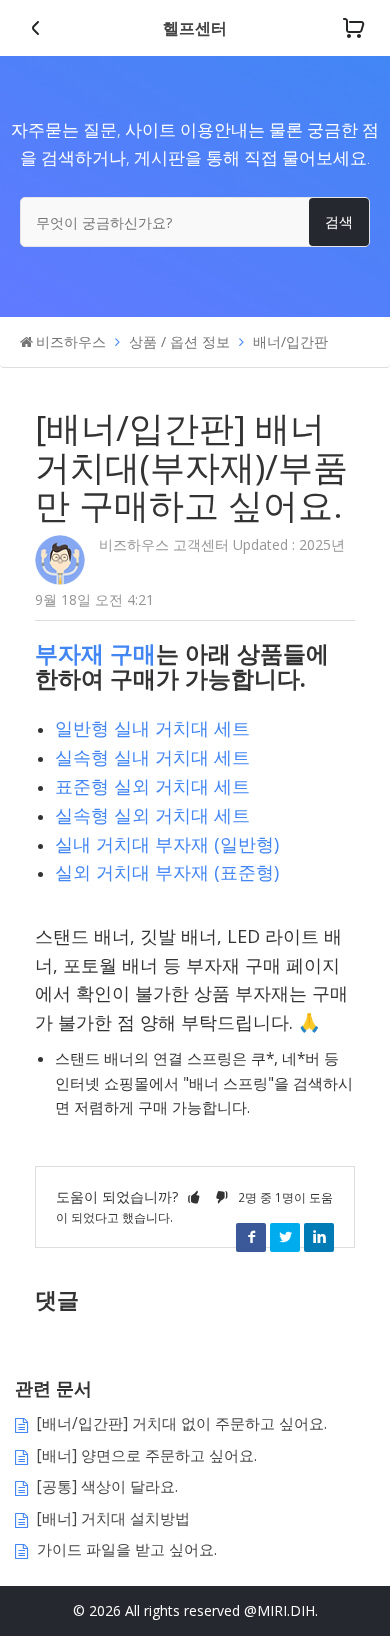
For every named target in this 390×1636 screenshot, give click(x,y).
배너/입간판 (290, 341)
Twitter (285, 1237)
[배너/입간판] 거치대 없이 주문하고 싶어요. (182, 1423)
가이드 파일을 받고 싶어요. (127, 1549)
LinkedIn (319, 1237)
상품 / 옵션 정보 (179, 341)
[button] (194, 1196)
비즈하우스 (71, 341)
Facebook (251, 1237)
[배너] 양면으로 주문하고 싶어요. (147, 1455)
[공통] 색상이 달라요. (107, 1486)
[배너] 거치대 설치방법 (113, 1518)
